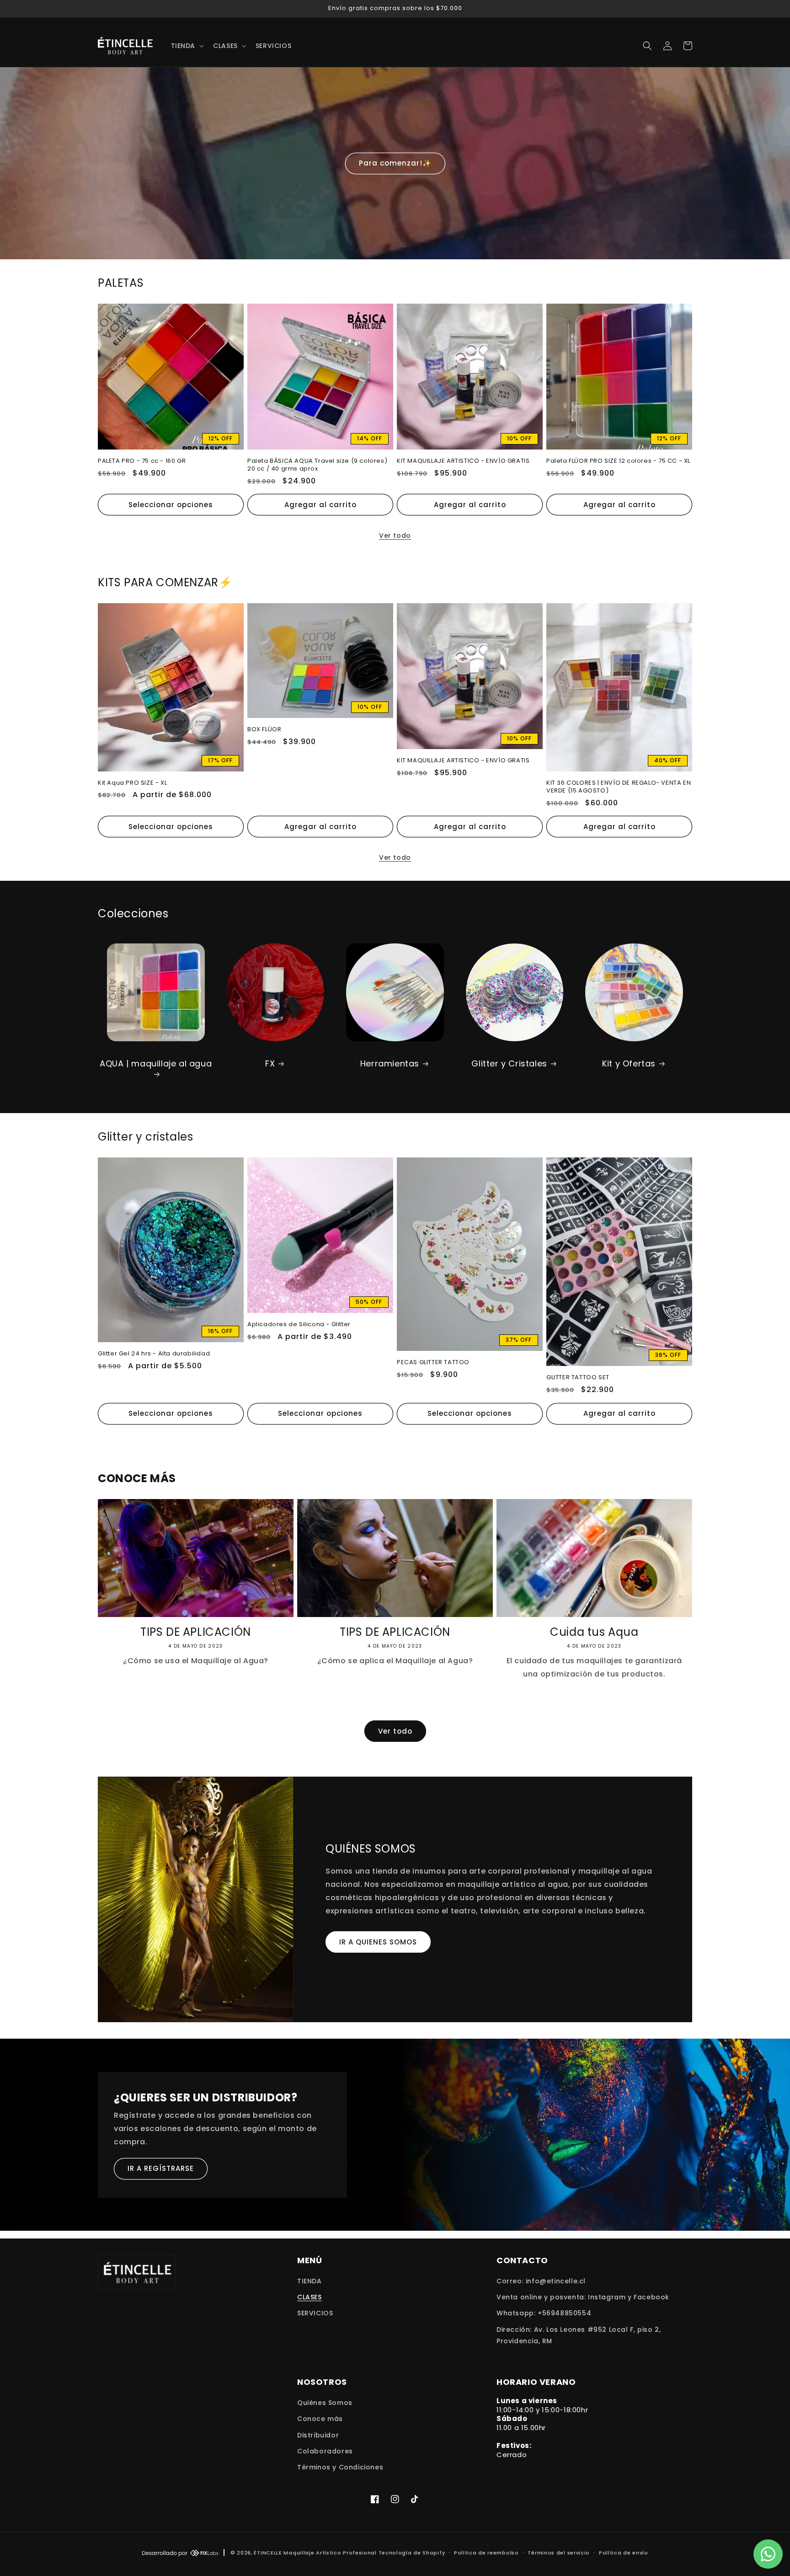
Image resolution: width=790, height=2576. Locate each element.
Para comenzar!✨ (395, 163)
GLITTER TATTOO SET (578, 1378)
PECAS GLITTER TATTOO (433, 1363)
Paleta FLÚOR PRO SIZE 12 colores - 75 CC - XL (618, 461)
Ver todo (395, 536)
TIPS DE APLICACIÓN (196, 1632)
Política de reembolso (486, 2553)
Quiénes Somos (325, 2403)
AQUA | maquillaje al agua (156, 1064)
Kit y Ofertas (629, 1063)
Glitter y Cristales (509, 1063)
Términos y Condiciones (340, 2467)
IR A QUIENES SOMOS (378, 1942)
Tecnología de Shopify (412, 2553)
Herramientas (390, 1063)
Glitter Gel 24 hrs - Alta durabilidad (154, 1354)
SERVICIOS (315, 2313)
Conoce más (320, 2419)
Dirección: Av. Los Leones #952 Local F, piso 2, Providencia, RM (579, 2335)
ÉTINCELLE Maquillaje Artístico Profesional (315, 2553)
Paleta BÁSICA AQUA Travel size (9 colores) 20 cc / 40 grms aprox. (317, 465)
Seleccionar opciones (171, 505)
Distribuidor (318, 2435)
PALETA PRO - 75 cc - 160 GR (142, 461)
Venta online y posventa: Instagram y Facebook (583, 2297)
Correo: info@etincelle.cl (541, 2281)
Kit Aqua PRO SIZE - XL (132, 783)
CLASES (310, 2297)
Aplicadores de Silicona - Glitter (299, 1325)
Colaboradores (325, 2451)
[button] (187, 46)
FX (270, 1063)
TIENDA (310, 2281)
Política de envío (624, 2553)
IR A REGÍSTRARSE (161, 2168)
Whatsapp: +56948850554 (544, 2313)
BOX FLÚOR (264, 730)
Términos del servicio (559, 2553)
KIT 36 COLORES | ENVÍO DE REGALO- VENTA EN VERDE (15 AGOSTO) (619, 787)
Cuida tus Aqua (594, 1632)
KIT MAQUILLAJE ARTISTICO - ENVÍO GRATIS (463, 461)
